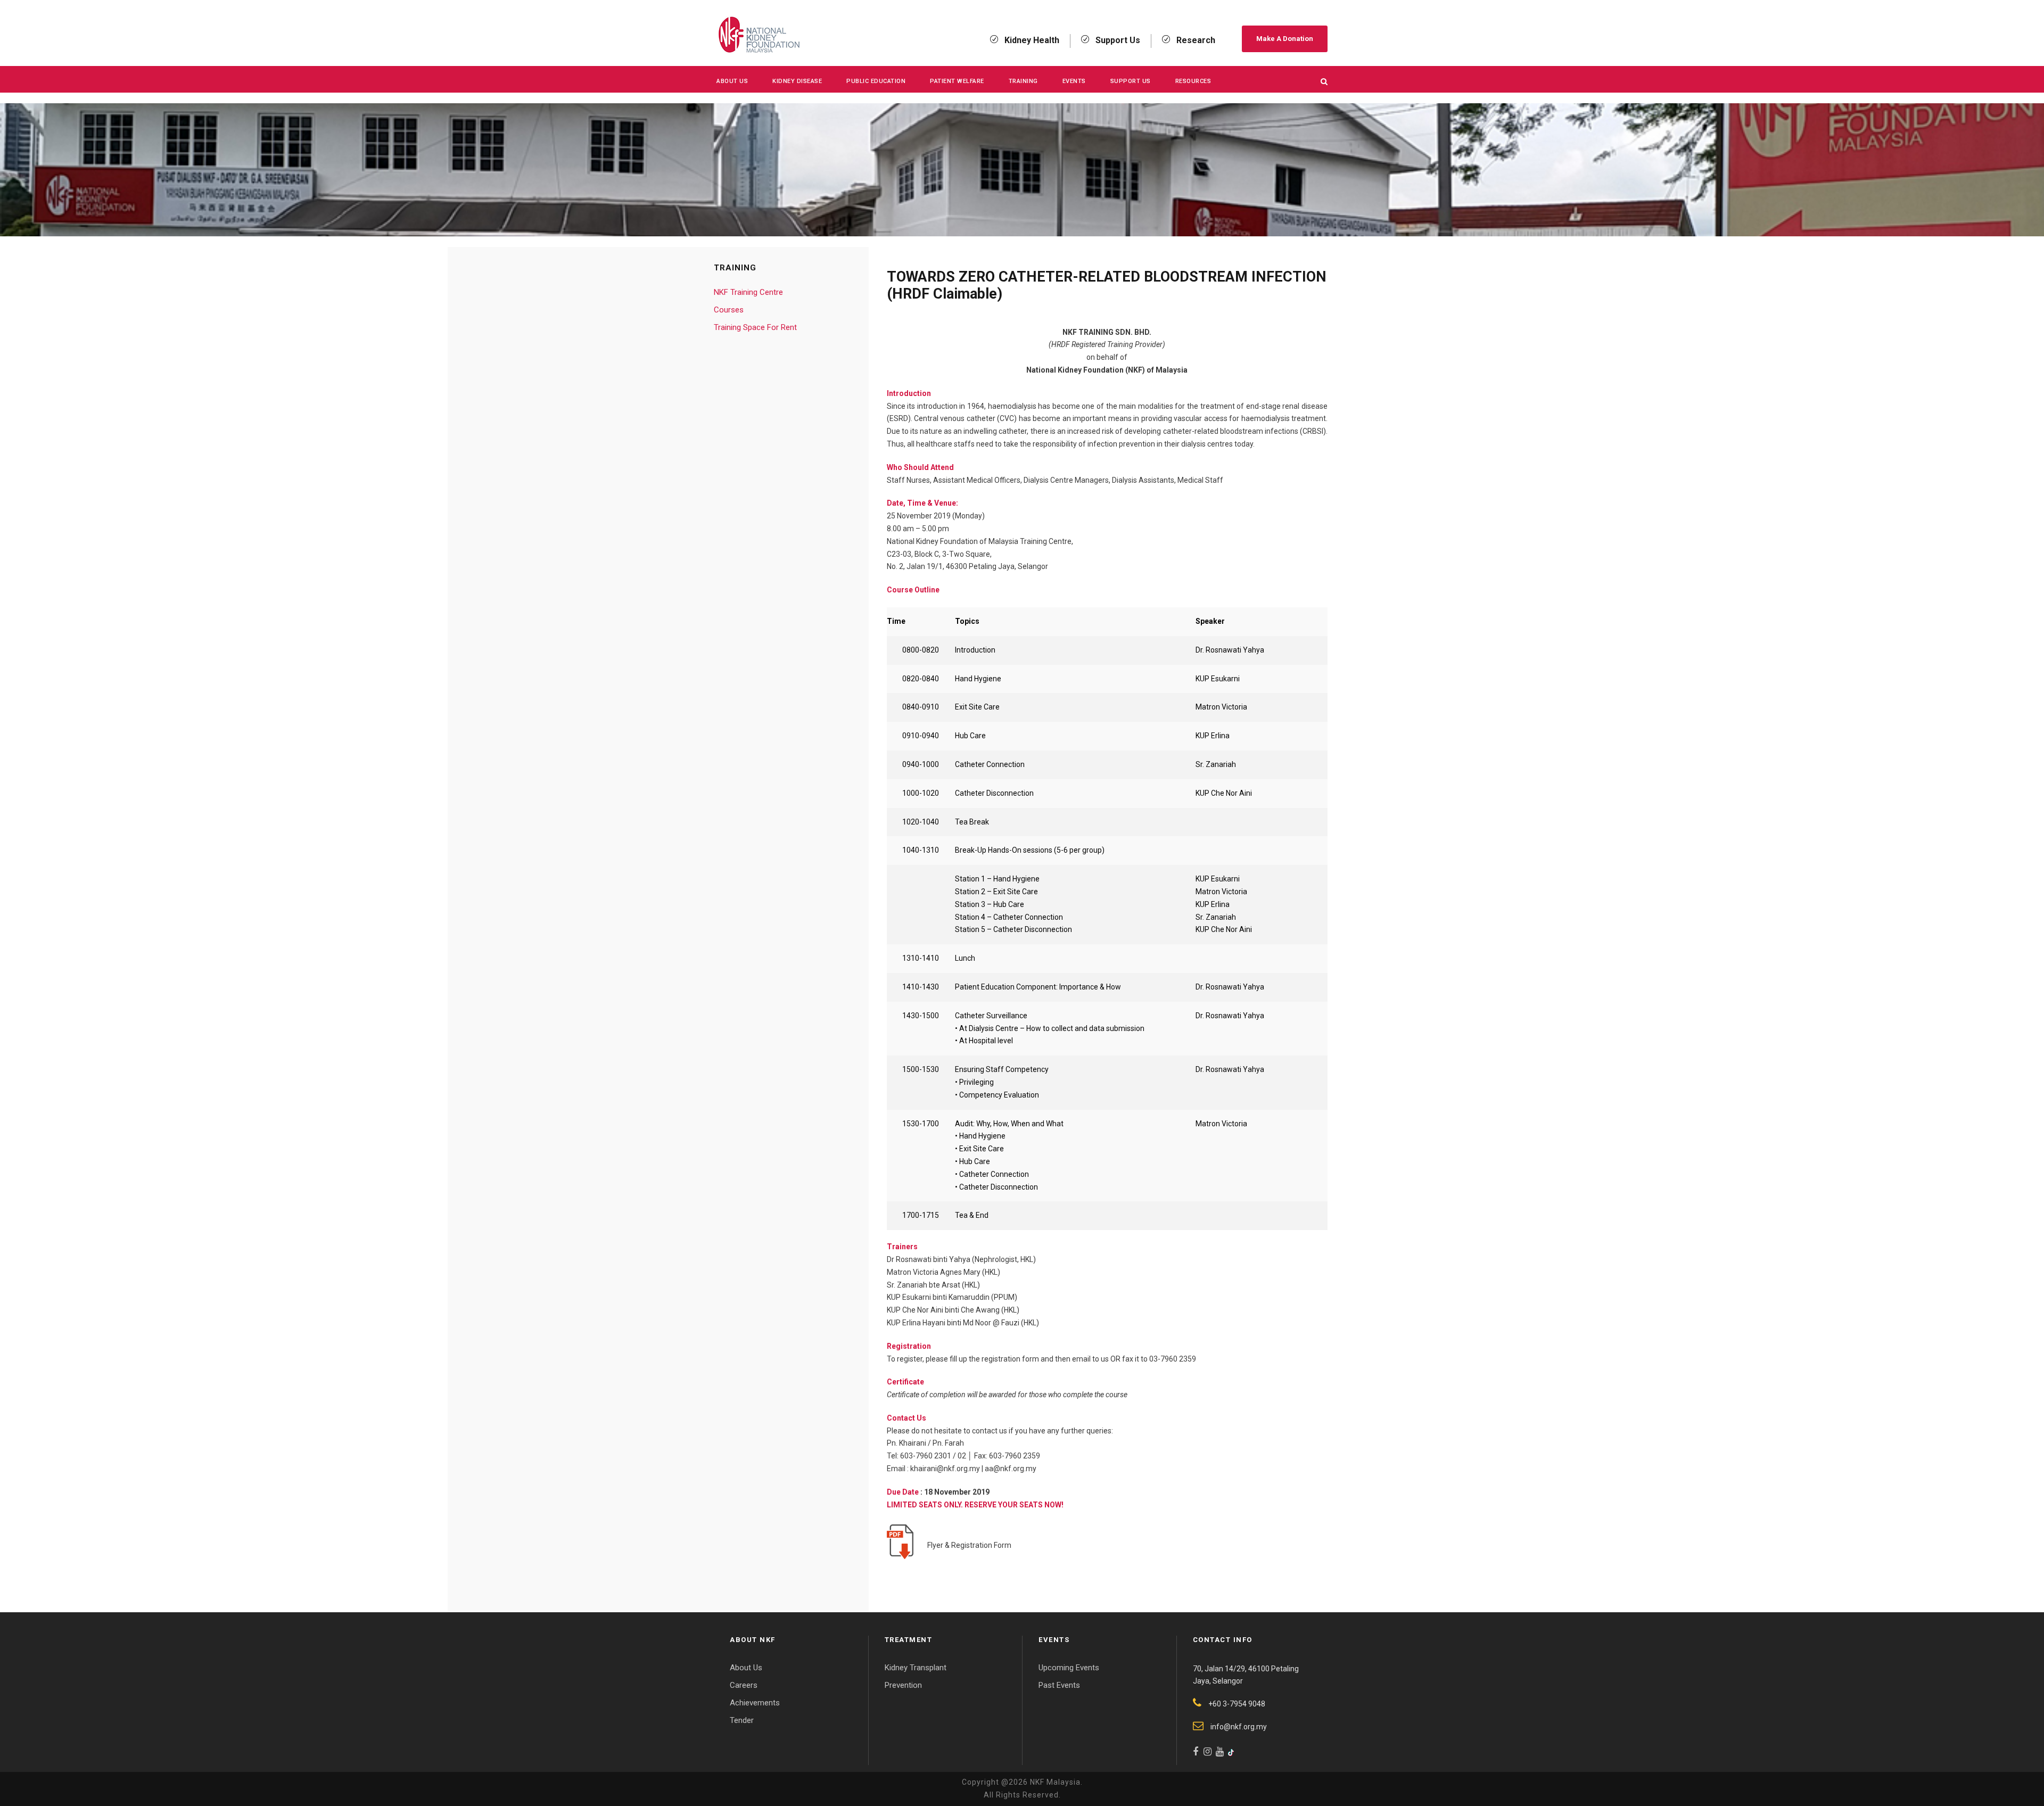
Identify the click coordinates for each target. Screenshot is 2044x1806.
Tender (742, 1720)
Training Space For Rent (755, 327)
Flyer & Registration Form (968, 1545)
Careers (744, 1685)
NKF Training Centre (748, 292)
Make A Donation (1285, 39)
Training (1023, 81)
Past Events (1059, 1685)
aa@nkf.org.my (1011, 1469)
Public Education (876, 81)
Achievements (755, 1703)
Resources (1193, 81)
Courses (729, 310)
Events (1074, 81)
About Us (732, 81)
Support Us (1131, 81)
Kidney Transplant (916, 1668)
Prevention (903, 1685)
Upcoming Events (1069, 1668)
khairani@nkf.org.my (945, 1469)
